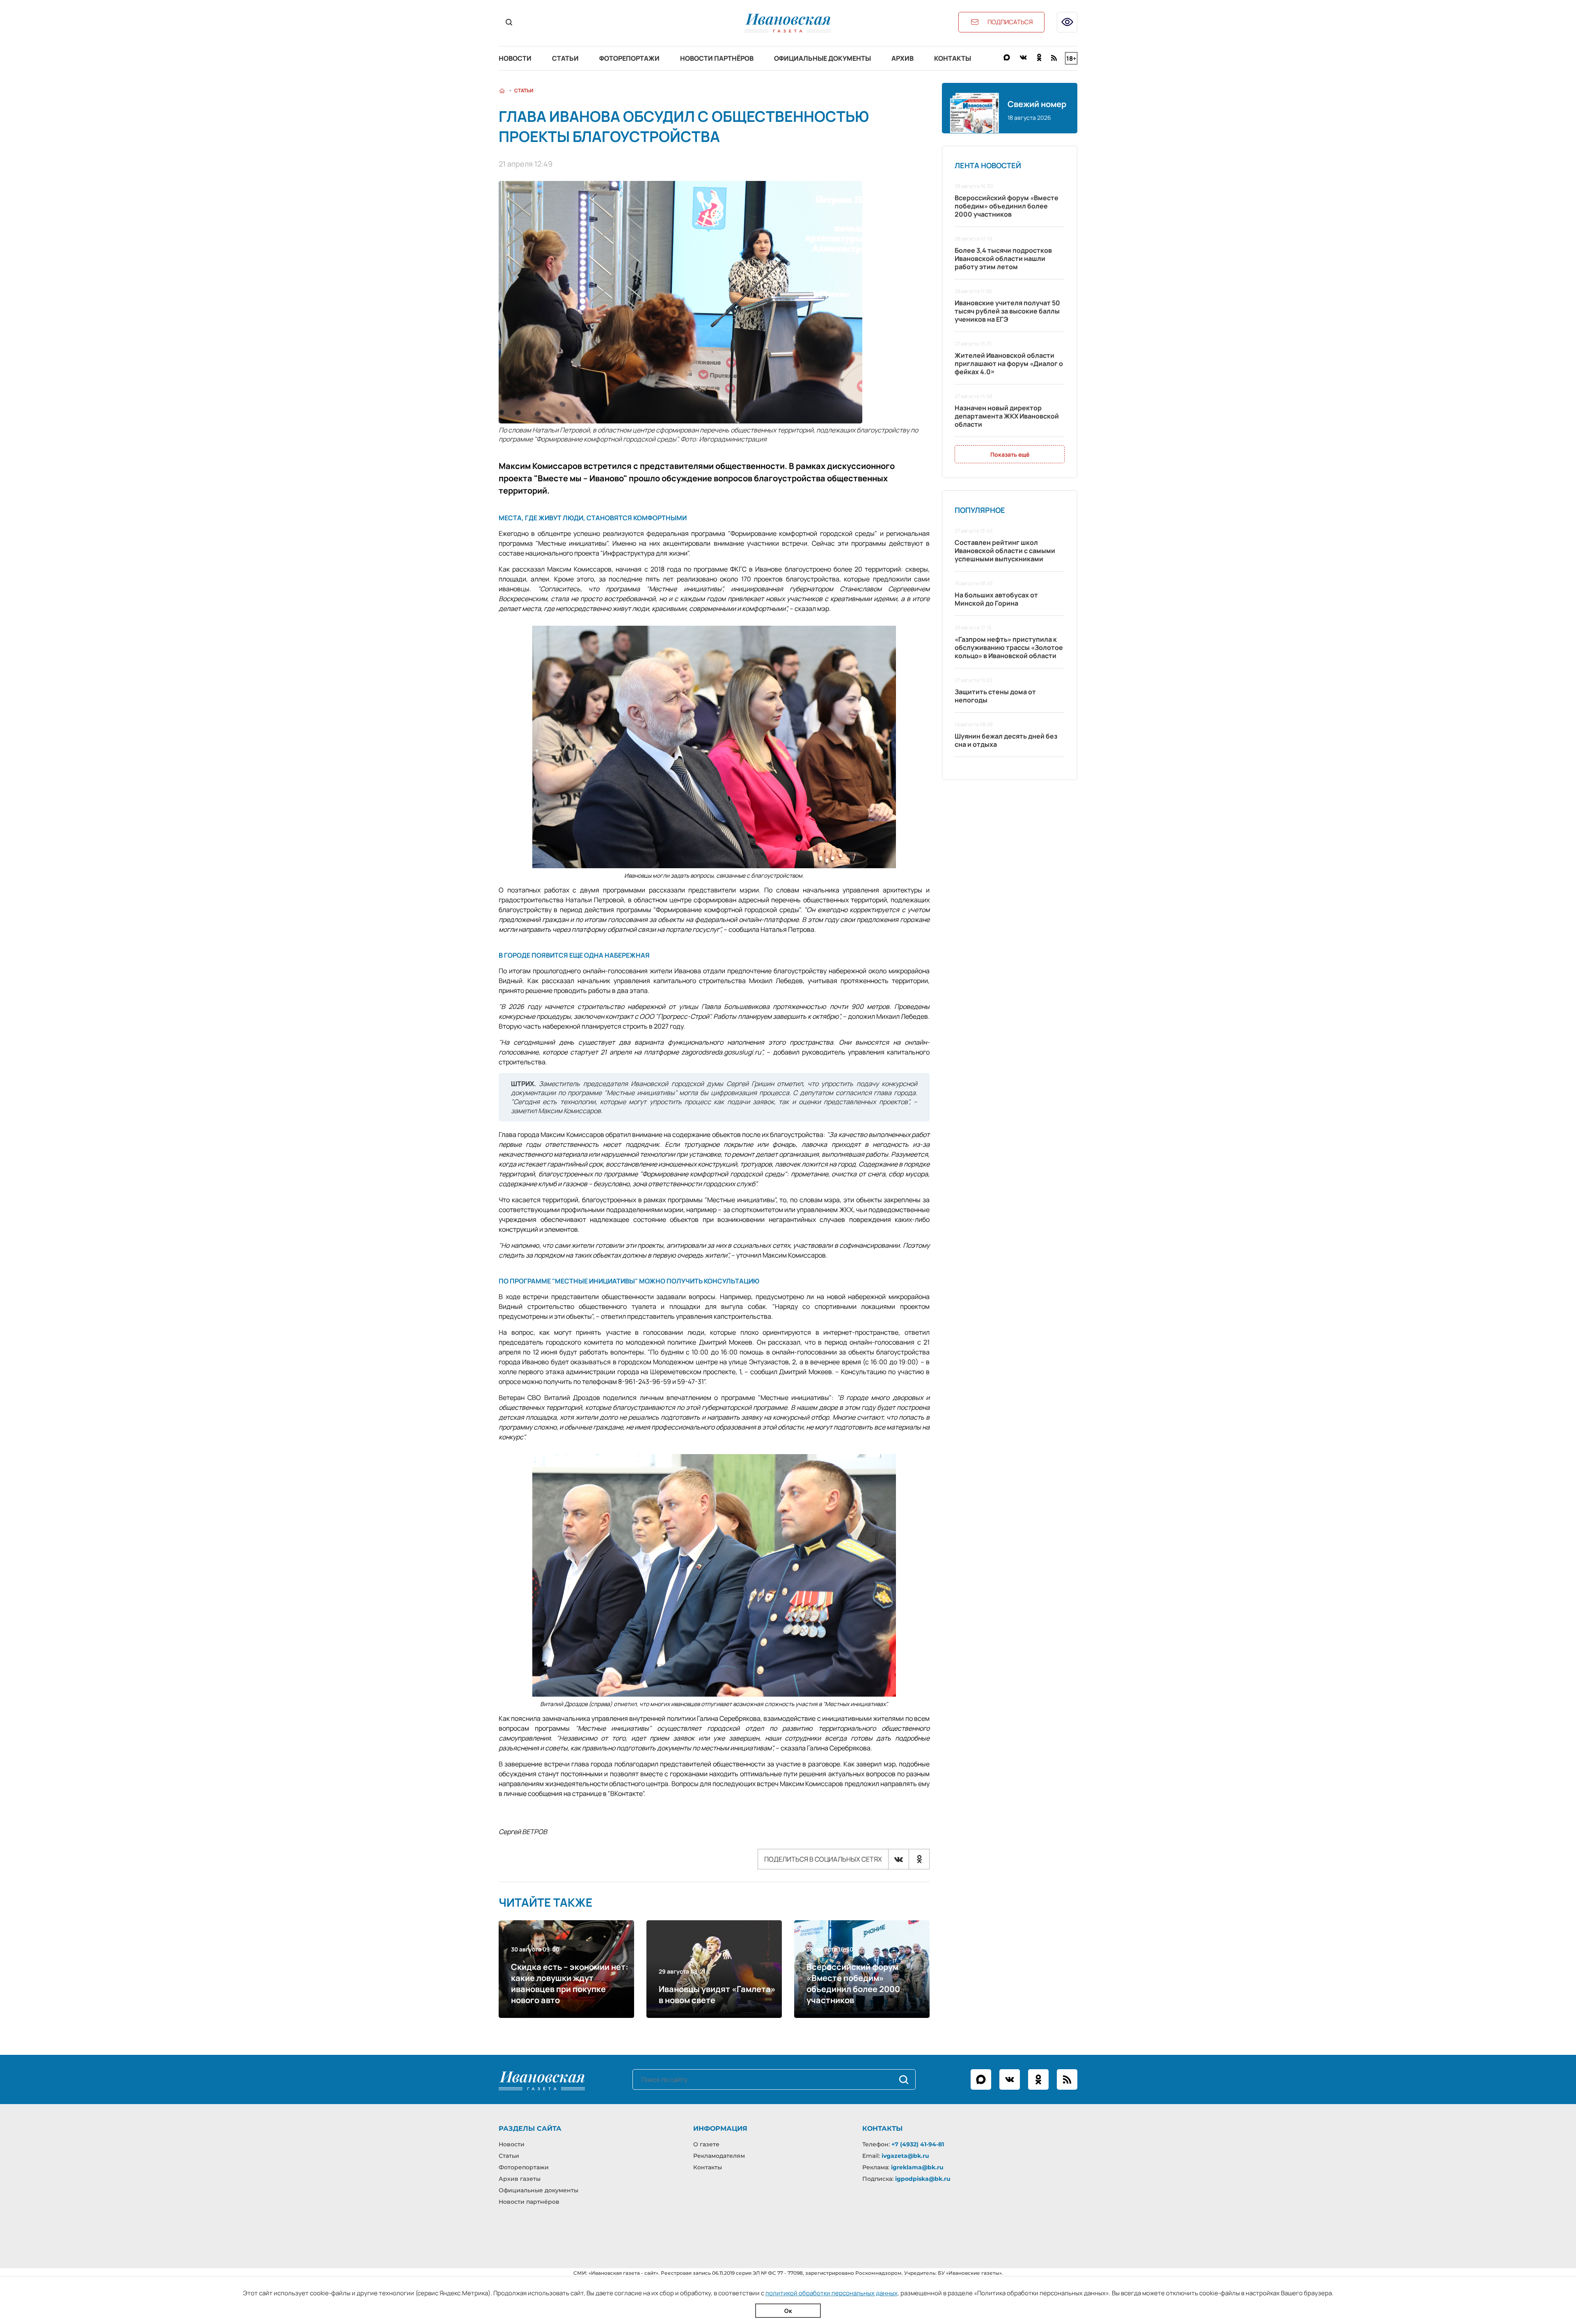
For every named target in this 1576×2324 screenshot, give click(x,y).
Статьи (565, 58)
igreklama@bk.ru (917, 2167)
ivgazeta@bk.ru (905, 2156)
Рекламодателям (719, 2156)
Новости (515, 58)
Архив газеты (520, 2179)
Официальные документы (822, 58)
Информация (720, 2128)
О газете (706, 2144)
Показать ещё (1010, 454)
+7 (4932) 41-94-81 (918, 2144)
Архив (903, 58)
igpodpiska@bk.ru (923, 2179)
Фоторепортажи (629, 58)
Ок (788, 2311)
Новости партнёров (717, 58)
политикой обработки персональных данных (832, 2293)
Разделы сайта (530, 2128)
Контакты (953, 58)
